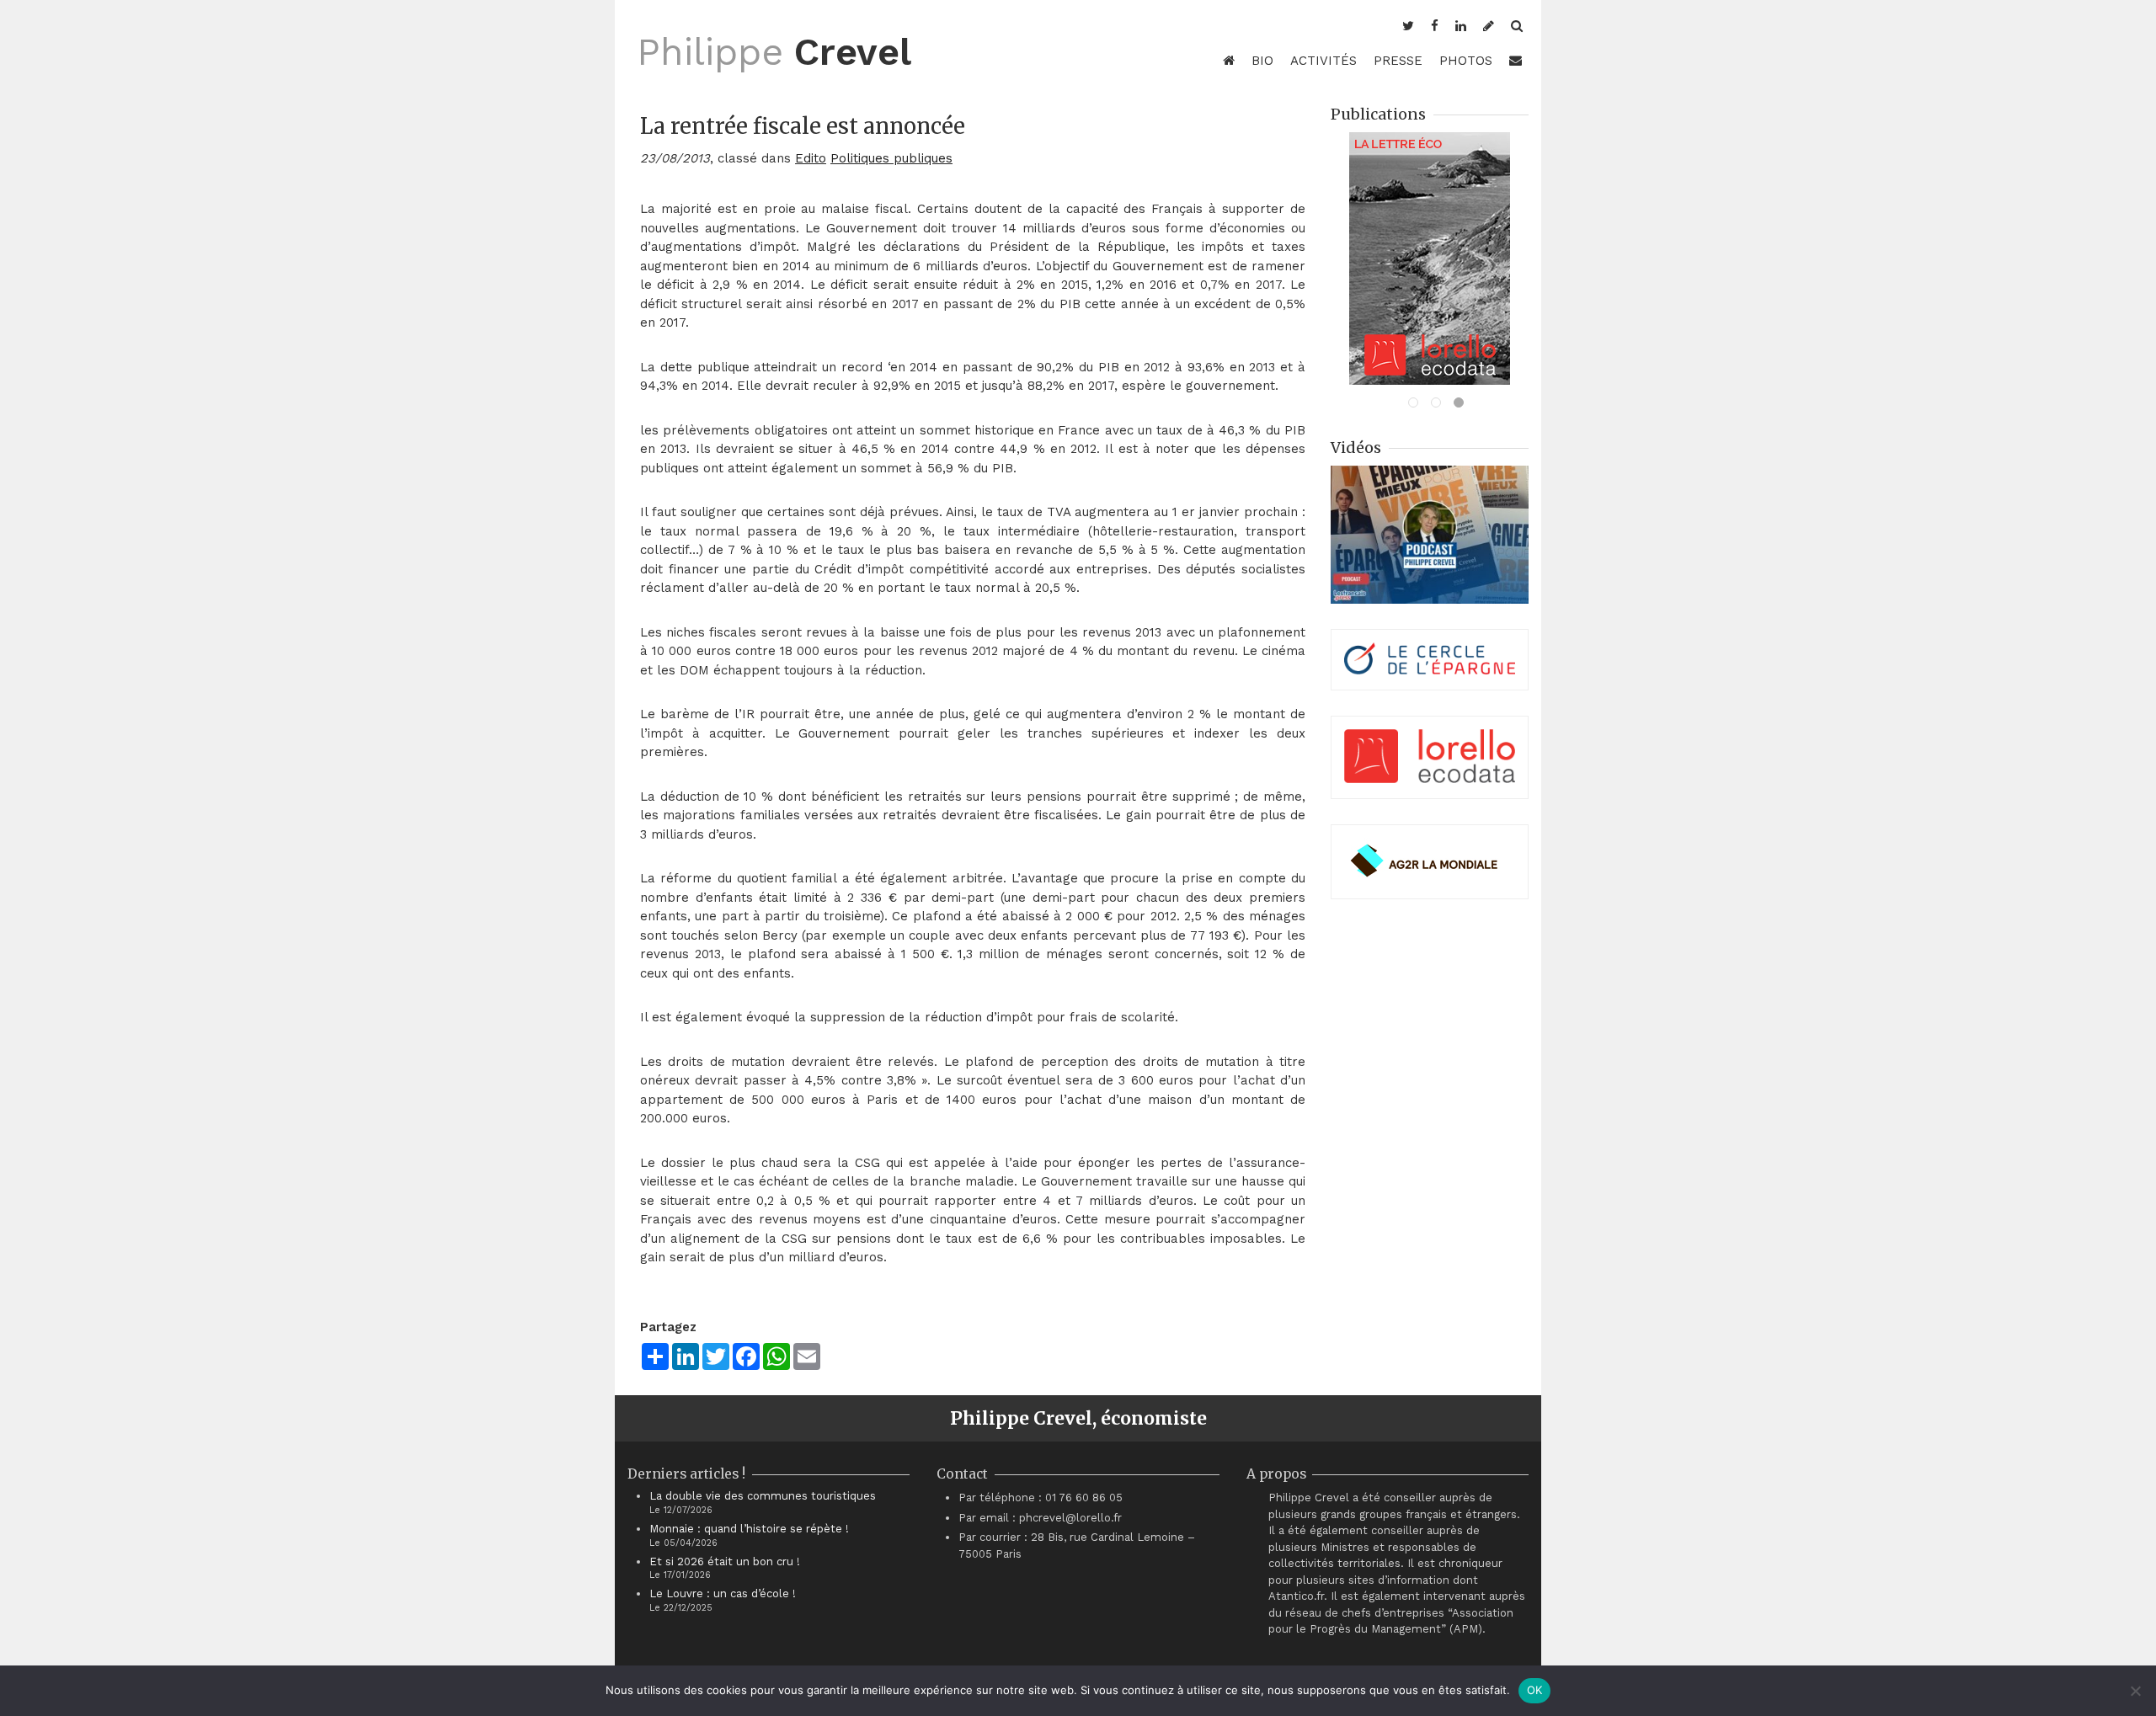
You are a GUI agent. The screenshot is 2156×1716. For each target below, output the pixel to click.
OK (1535, 1690)
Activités (1323, 61)
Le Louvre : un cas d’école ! (723, 1593)
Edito (811, 158)
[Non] (2135, 1691)
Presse (1398, 61)
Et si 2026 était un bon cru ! (725, 1561)
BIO (1262, 61)
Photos (1466, 61)
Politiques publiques (891, 158)
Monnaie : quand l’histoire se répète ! (749, 1529)
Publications (1378, 114)
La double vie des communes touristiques (763, 1496)
